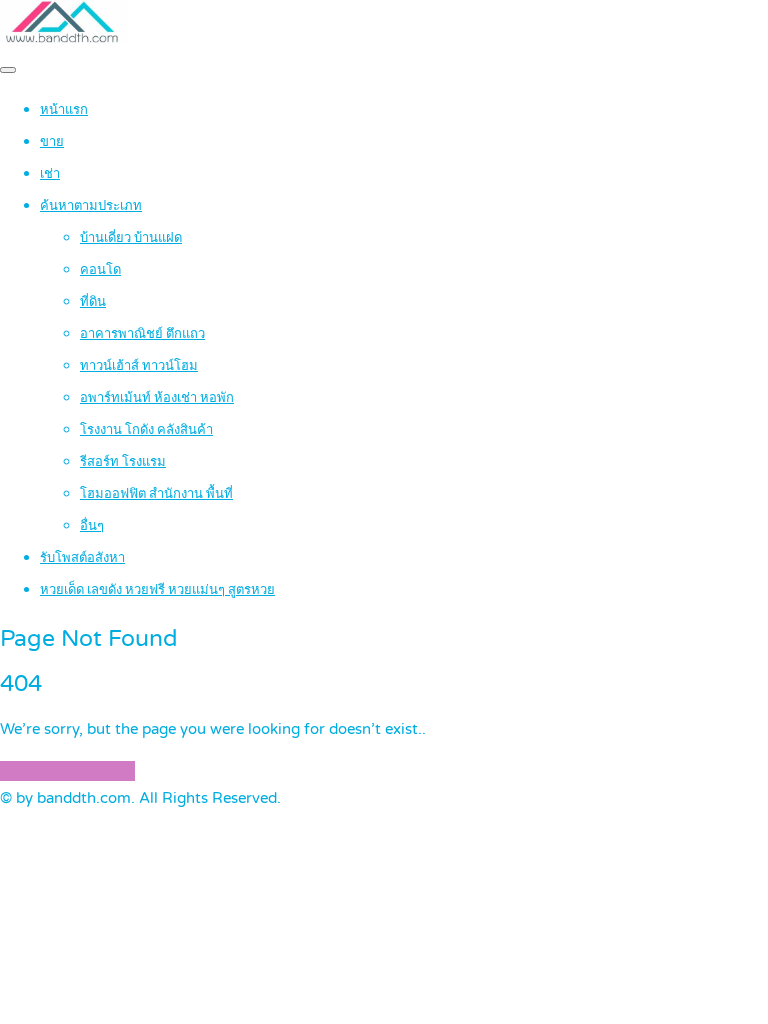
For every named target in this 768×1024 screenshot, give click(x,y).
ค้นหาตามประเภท (91, 206)
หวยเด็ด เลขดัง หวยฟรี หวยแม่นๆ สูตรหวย (157, 590)
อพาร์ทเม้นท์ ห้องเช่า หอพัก (157, 398)
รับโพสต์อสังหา (82, 558)
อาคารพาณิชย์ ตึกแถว (142, 334)
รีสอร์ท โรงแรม (123, 462)
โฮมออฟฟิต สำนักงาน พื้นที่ (156, 494)
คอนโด (100, 270)
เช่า (50, 174)
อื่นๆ (92, 526)
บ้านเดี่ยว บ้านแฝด (131, 238)
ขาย (52, 142)
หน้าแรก (64, 110)
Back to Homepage (67, 771)
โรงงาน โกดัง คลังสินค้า (146, 430)
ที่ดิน (93, 302)
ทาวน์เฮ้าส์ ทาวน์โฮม (139, 366)
